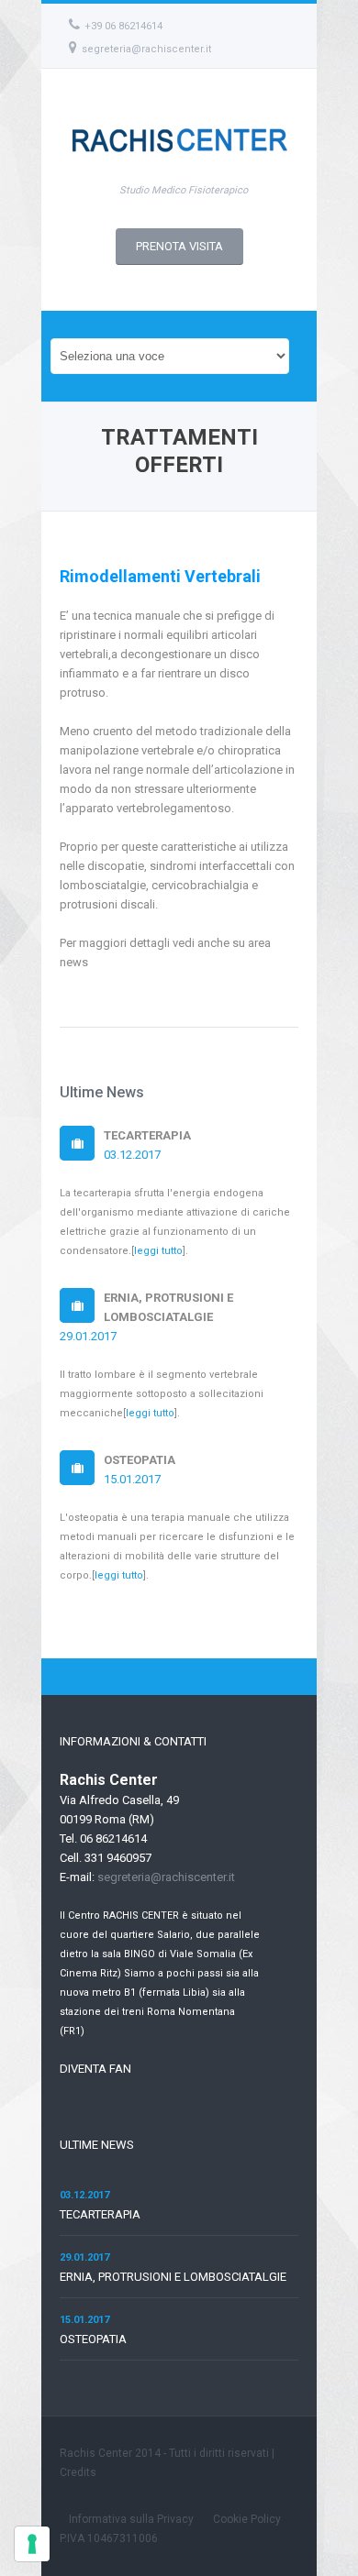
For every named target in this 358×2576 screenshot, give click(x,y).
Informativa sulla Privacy (131, 2519)
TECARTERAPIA (100, 2214)
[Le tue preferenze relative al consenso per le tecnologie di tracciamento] (32, 2544)
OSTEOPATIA (93, 2339)
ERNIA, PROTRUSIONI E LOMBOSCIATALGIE (173, 2277)
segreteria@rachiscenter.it (146, 49)
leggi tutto (158, 1251)
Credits (78, 2472)
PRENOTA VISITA (179, 246)
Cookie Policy (247, 2519)
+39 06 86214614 (123, 26)
